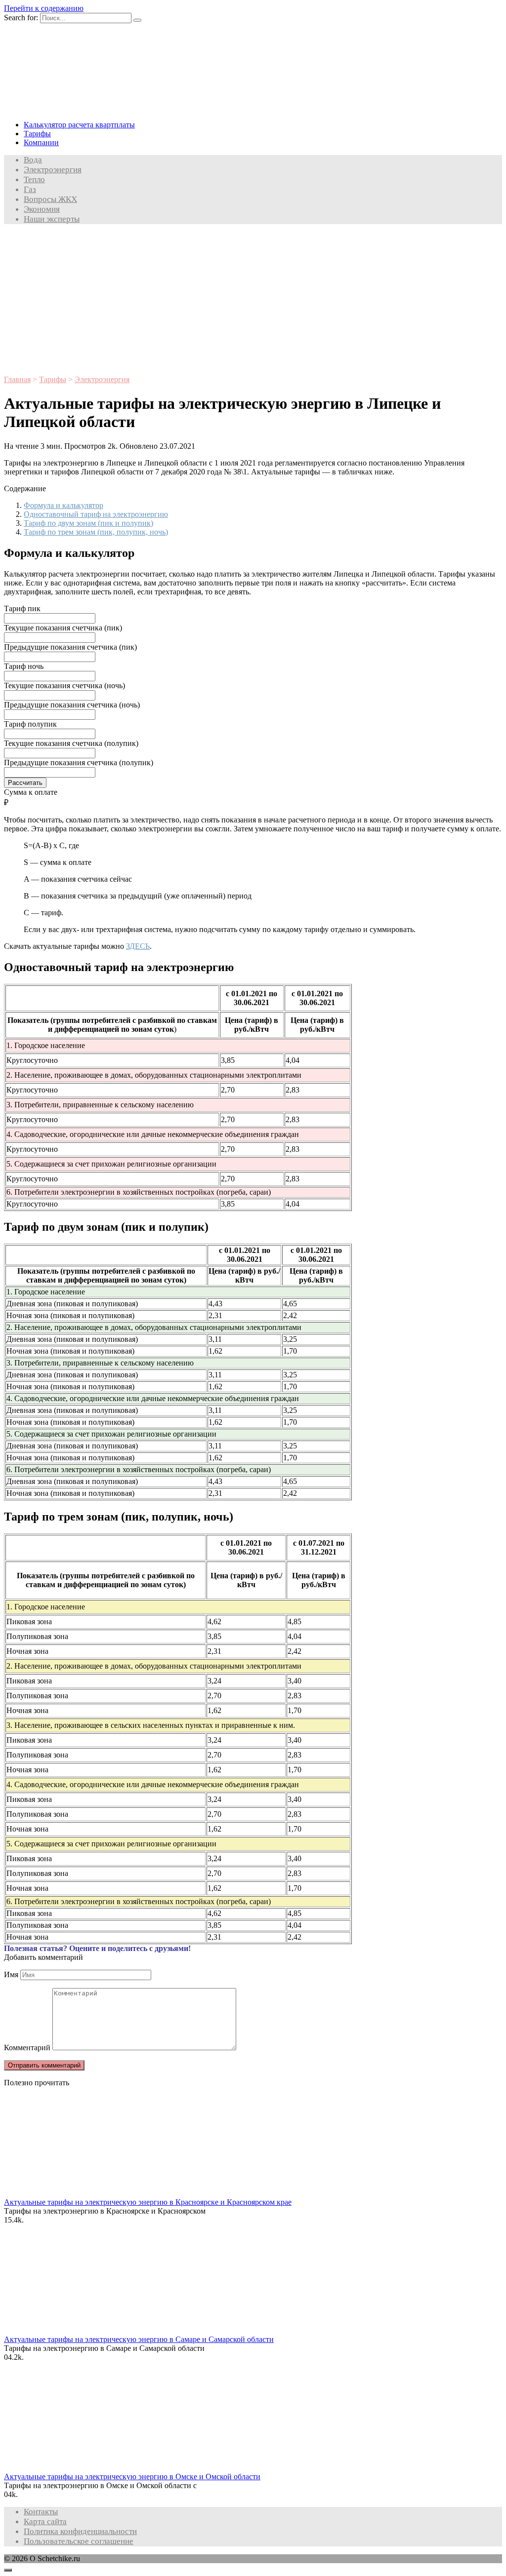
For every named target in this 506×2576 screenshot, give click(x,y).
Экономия (42, 209)
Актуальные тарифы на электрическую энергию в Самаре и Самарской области (139, 2339)
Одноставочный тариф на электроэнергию (96, 514)
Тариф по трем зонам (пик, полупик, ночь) (96, 532)
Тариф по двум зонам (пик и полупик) (88, 523)
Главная (17, 379)
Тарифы (37, 134)
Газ (30, 189)
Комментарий (27, 2048)
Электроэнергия (53, 170)
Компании (41, 142)
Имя (11, 1974)
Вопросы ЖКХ (50, 199)
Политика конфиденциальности (80, 2531)
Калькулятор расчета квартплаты (79, 125)
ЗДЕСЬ (138, 946)
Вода (33, 160)
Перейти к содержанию (44, 8)
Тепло (34, 179)
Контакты (41, 2512)
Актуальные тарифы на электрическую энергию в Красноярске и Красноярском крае (148, 2202)
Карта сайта (45, 2521)
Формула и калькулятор (63, 505)
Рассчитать (25, 783)
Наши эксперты (52, 219)
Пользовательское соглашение (79, 2541)
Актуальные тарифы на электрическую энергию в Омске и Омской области (132, 2477)
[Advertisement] (253, 301)
